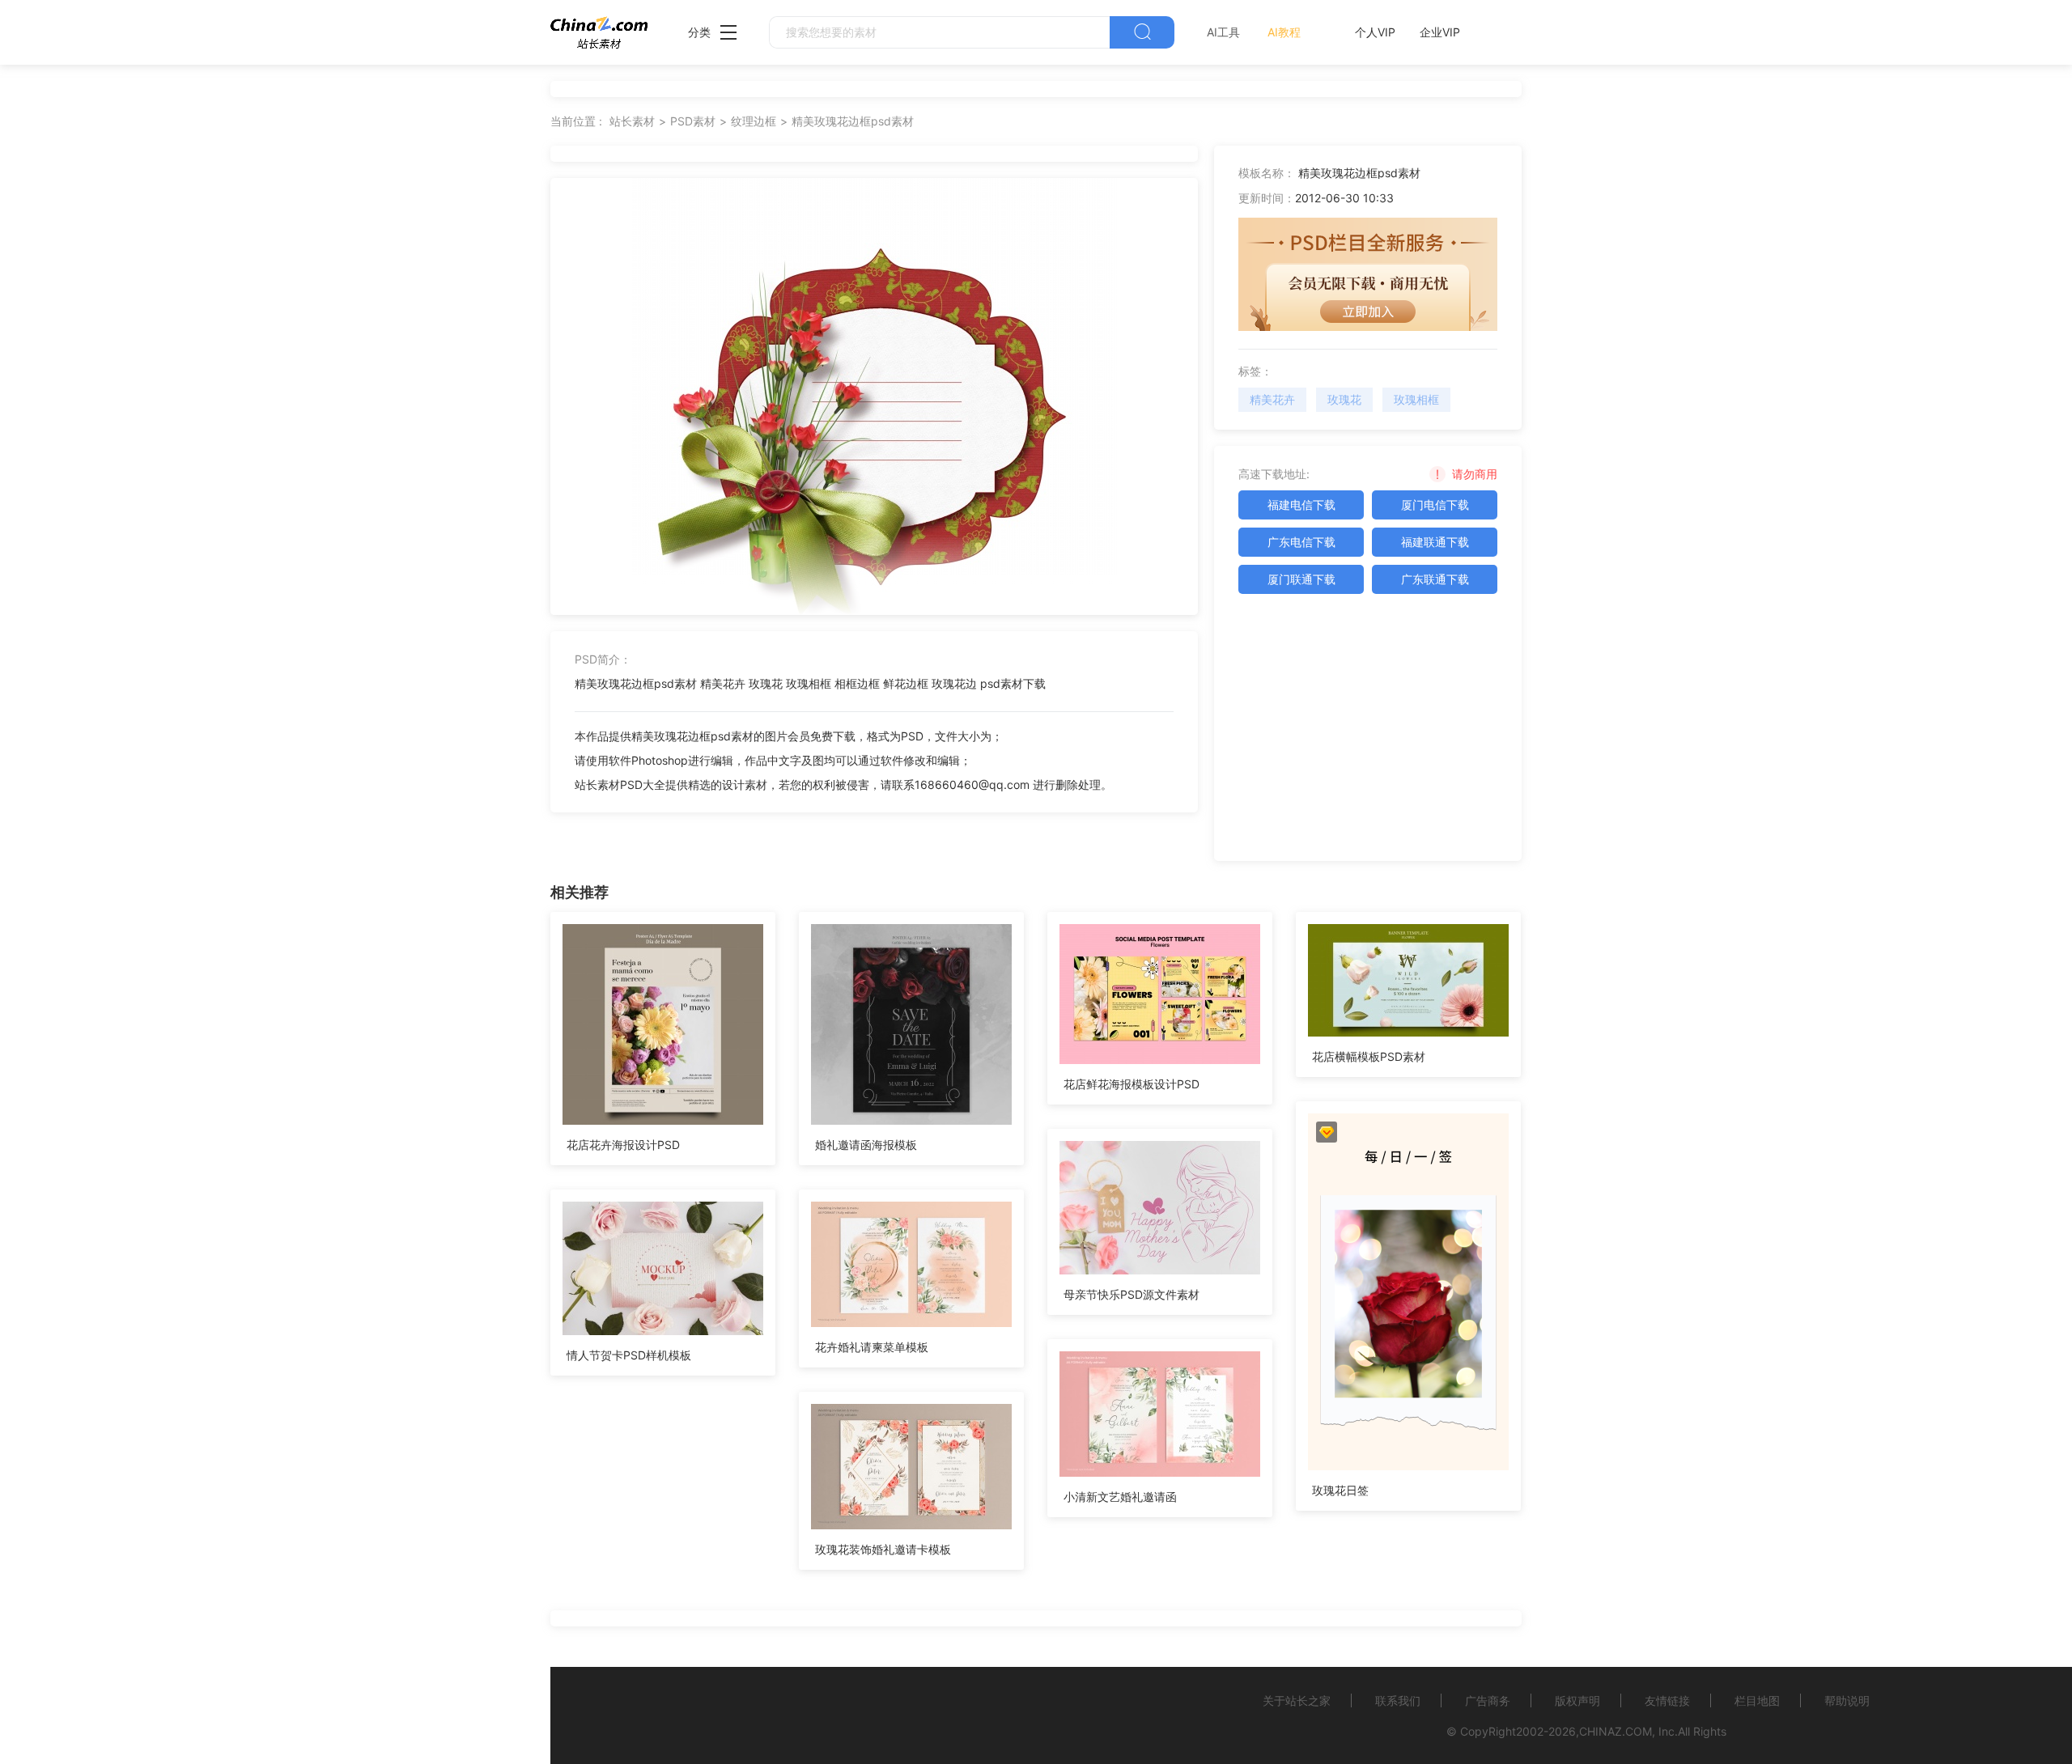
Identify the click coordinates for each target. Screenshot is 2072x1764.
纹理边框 (754, 121)
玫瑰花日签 (1340, 1490)
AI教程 (1284, 32)
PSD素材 (693, 121)
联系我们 (1398, 1700)
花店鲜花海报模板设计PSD (1132, 1084)
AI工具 (1223, 32)
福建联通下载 (1435, 542)
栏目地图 (1757, 1700)
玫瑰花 (1344, 399)
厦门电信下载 (1435, 505)
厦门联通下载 (1301, 579)
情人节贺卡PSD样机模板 (629, 1355)
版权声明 (1577, 1700)
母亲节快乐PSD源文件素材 (1132, 1294)
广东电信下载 (1301, 542)
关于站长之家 (1297, 1700)
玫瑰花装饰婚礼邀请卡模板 (883, 1549)
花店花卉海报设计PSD (623, 1145)
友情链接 (1667, 1700)
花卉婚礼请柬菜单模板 (872, 1347)
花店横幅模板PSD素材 (1369, 1056)
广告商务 (1488, 1700)
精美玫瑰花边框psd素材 (853, 121)
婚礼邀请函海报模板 (866, 1145)
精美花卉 (1272, 399)
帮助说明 (1847, 1700)
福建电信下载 (1301, 505)
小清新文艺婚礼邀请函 (1120, 1497)
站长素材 (632, 121)
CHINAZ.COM (1616, 1731)
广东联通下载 (1435, 579)
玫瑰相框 (1416, 399)
